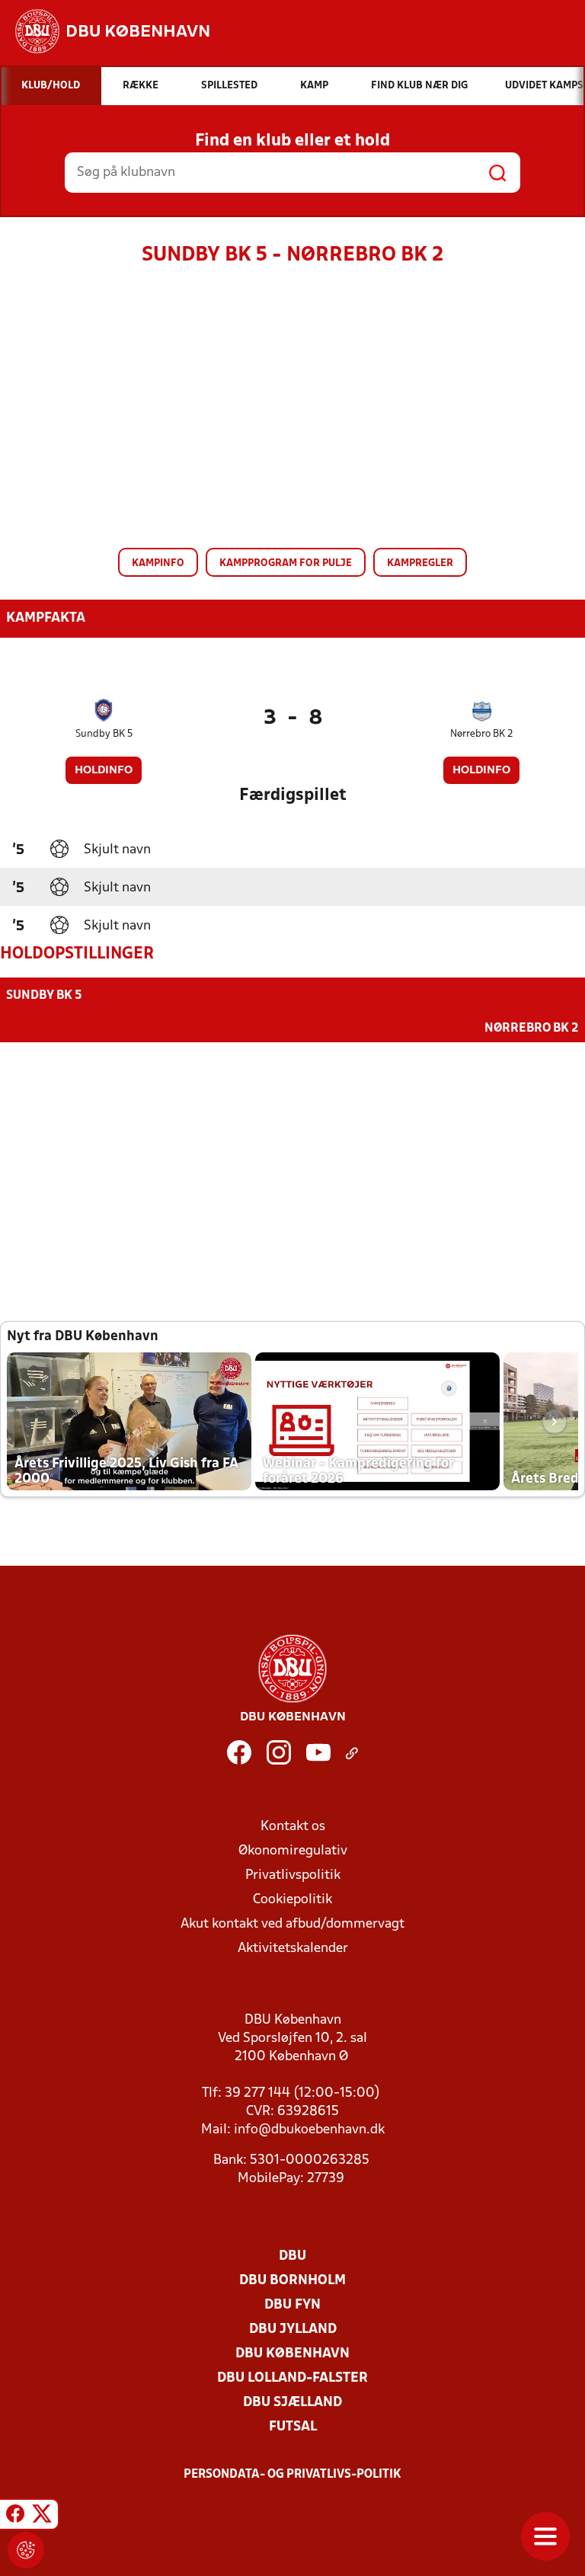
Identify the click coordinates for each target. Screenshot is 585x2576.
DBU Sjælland (292, 2403)
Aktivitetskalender (293, 1949)
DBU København (292, 2354)
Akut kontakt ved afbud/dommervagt (292, 1924)
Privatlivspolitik (293, 1875)
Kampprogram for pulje (286, 563)
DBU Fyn (292, 2305)
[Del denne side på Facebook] (15, 2517)
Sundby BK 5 (104, 734)
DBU (292, 2256)
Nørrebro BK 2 (482, 734)
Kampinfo (158, 563)
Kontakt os (293, 1827)
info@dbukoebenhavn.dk (309, 2130)
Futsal (293, 2427)
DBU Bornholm (292, 2281)
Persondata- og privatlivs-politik (292, 2475)
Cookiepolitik (292, 1900)
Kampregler (420, 563)
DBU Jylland (293, 2330)
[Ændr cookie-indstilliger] (26, 2550)
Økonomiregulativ (293, 1851)
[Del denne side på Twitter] (42, 2517)
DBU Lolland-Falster (292, 2378)
